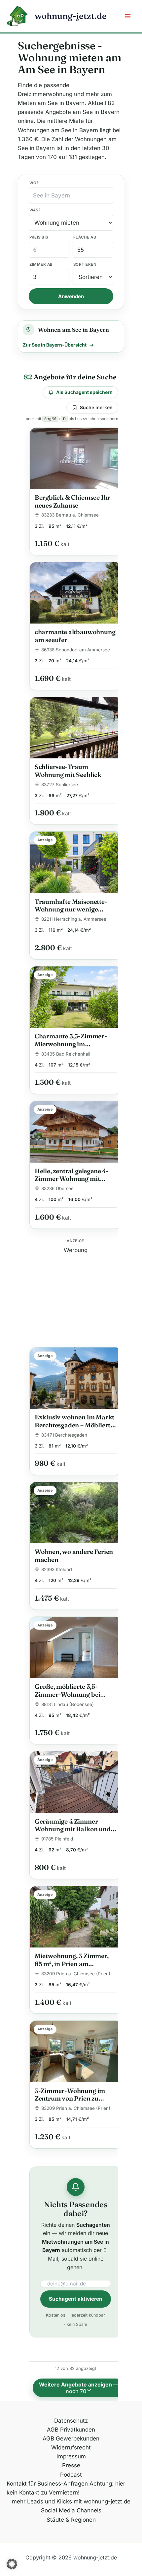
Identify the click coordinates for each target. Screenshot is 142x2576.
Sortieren (85, 264)
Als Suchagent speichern (84, 392)
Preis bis (39, 237)
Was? (35, 210)
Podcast (71, 2475)
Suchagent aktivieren (76, 2299)
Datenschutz (71, 2421)
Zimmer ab (41, 264)
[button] (12, 2564)
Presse (71, 2465)
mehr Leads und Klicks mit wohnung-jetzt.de (71, 2501)
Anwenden (71, 296)
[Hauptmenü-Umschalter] (128, 16)
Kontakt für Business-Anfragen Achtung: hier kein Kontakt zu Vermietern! (66, 2488)
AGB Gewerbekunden (71, 2439)
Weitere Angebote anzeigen (79, 2388)
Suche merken (96, 407)
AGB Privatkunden (71, 2430)
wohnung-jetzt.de (71, 16)
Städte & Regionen (71, 2520)
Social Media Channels (71, 2510)
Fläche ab (85, 237)
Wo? (34, 183)
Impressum (71, 2456)
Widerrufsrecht (71, 2447)
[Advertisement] (76, 1296)
